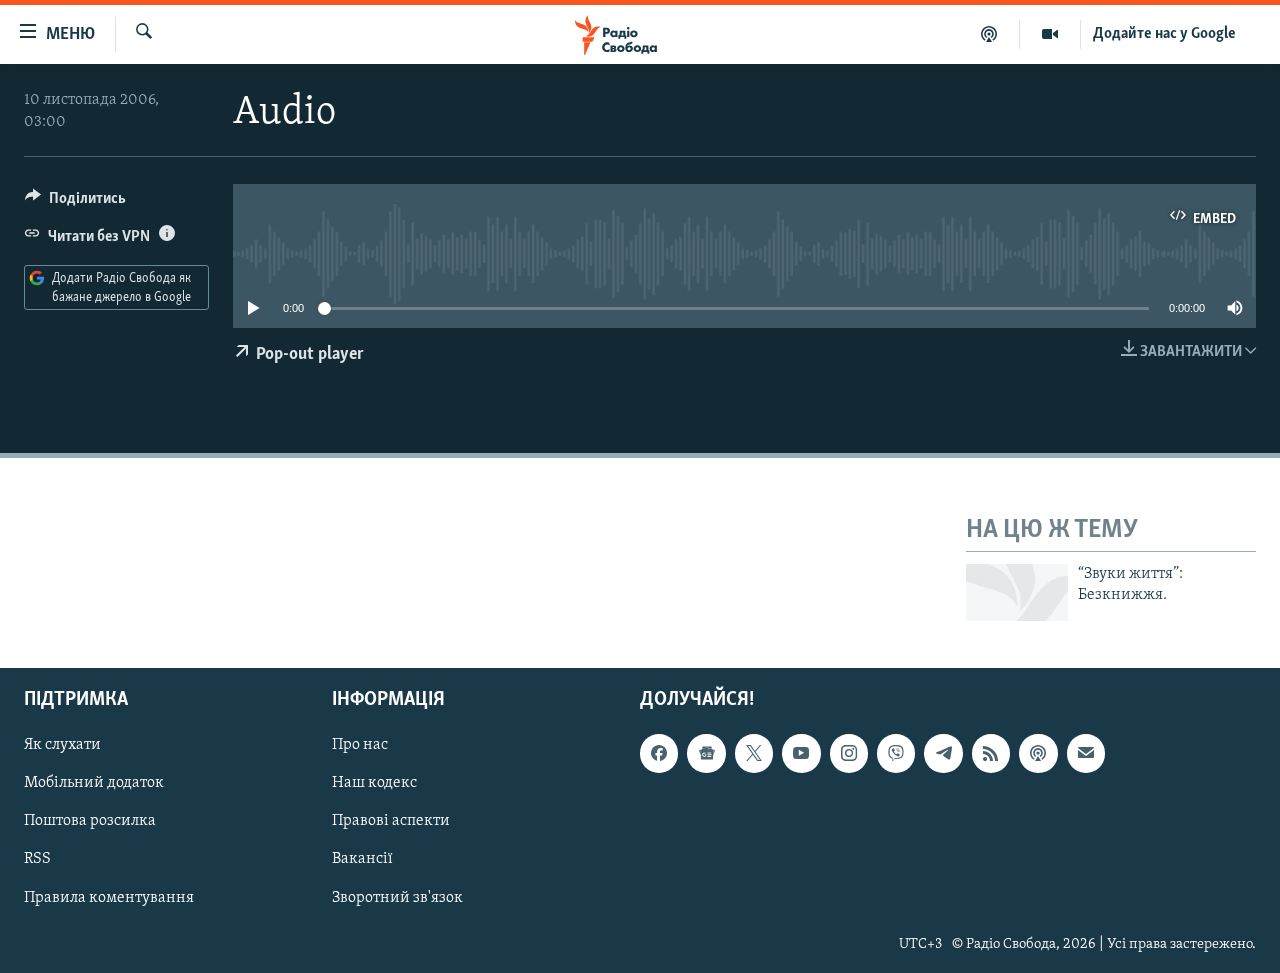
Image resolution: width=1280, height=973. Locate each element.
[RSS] (991, 753)
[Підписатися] (1086, 753)
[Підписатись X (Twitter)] (754, 753)
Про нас (360, 745)
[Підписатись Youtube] (801, 753)
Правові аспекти (391, 821)
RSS (37, 859)
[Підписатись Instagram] (849, 753)
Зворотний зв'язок (397, 897)
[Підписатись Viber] (896, 753)
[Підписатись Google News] (706, 753)
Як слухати (62, 745)
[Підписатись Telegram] (943, 753)
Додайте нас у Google (1164, 34)
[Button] (75, 203)
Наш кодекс (374, 783)
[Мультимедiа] (1050, 34)
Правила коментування (109, 897)
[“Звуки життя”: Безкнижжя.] (1017, 592)
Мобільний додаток (94, 783)
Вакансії (362, 859)
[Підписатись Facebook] (659, 753)
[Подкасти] (989, 34)
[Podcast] (1038, 753)
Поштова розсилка (90, 821)
